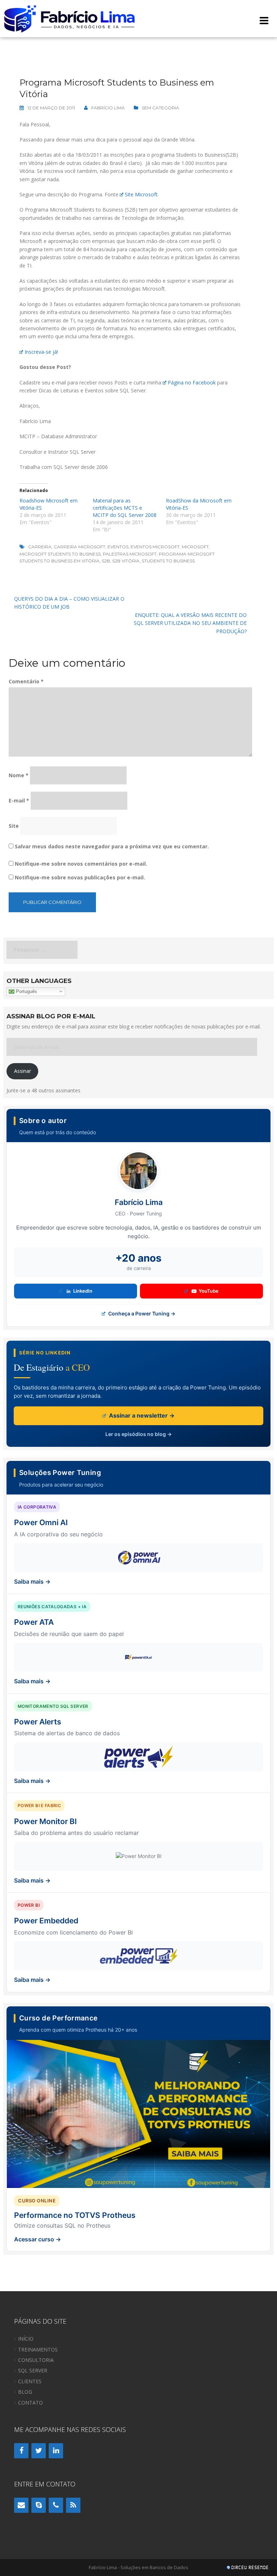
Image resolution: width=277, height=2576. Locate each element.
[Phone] (56, 2505)
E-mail (19, 800)
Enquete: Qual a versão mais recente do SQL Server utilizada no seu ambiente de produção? (190, 623)
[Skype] (39, 2505)
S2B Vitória (126, 561)
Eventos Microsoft (155, 547)
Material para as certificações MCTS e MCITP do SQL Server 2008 (125, 508)
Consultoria (36, 2360)
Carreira (40, 547)
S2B (106, 561)
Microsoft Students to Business (60, 554)
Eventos (118, 547)
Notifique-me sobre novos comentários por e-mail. (81, 864)
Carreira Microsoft (80, 547)
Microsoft (195, 547)
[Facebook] (21, 2451)
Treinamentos (38, 2349)
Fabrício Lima (108, 108)
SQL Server (33, 2370)
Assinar (23, 1071)
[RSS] (73, 2505)
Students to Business (168, 561)
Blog (25, 2392)
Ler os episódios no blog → (138, 1434)
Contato (30, 2403)
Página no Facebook (192, 382)
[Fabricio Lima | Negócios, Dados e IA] (70, 18)
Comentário (26, 681)
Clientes (30, 2381)
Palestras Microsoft (130, 554)
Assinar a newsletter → (141, 1415)
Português (26, 991)
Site (14, 826)
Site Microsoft (141, 194)
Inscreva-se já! (41, 352)
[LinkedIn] (56, 2451)
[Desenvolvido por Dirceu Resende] (248, 2568)
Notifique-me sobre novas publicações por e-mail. (80, 877)
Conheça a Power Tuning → (141, 1313)
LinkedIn (83, 1291)
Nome (19, 775)
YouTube (209, 1291)
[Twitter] (39, 2451)
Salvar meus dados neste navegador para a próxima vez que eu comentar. (112, 846)
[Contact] (21, 2505)
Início (26, 2339)
